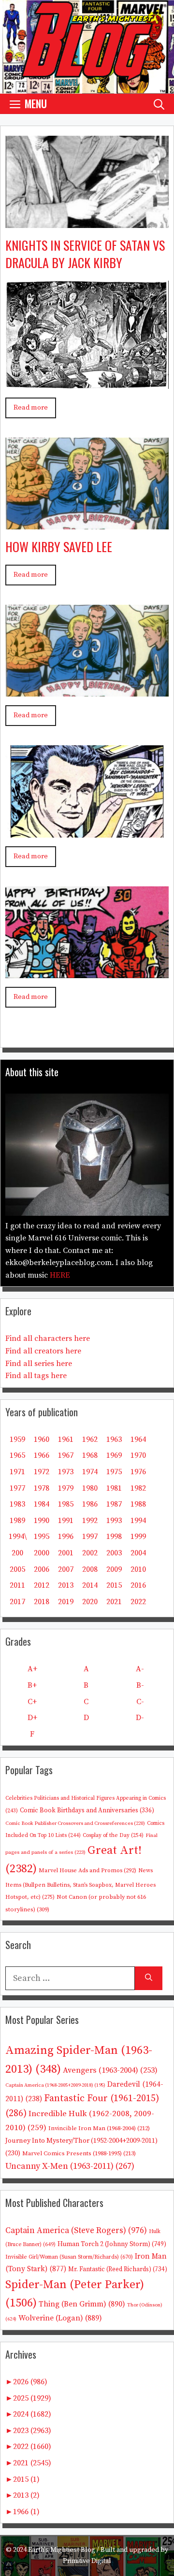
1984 (42, 1504)
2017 (17, 1602)
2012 (42, 1585)
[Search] (149, 1978)
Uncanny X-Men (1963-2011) (70, 2166)
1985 (66, 1504)
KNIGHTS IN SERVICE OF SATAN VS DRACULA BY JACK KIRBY (85, 254)
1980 (90, 1488)
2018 (42, 1602)
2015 (114, 1585)
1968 (90, 1455)
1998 (114, 1537)
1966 (42, 1455)
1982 (138, 1488)
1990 (42, 1521)
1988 (138, 1504)
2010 (138, 1569)
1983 (17, 1504)
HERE (60, 1275)
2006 (42, 1569)
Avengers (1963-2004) (110, 2071)
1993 (114, 1521)
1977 (17, 1488)
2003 (114, 1553)
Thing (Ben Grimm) (82, 2304)
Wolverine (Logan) (60, 2318)
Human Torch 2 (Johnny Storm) (112, 2244)
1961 (66, 1439)
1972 (42, 1472)
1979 (66, 1488)
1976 (138, 1472)
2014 (90, 1585)
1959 (17, 1439)
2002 (90, 1553)
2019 (66, 1602)
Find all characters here (48, 1338)
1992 (90, 1521)
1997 (90, 1537)
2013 (66, 1585)
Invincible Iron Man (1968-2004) (99, 2128)
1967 (66, 1455)
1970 (138, 1455)
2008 (90, 1569)
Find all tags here (36, 1376)
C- (140, 1702)
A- (140, 1669)
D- (140, 1718)
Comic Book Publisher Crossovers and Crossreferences (75, 1823)
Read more (31, 408)
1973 (66, 1472)
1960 (42, 1439)
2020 (90, 1602)
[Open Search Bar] (159, 104)
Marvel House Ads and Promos (87, 1871)
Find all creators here (43, 1351)
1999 (138, 1537)
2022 (138, 1602)
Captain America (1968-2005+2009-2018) (55, 2085)
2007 (66, 1569)
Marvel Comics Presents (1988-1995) (79, 2153)
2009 (114, 1569)
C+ (32, 1702)
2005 (17, 1569)
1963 (114, 1439)
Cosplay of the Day (113, 1835)
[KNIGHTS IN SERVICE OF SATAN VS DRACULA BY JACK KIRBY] (87, 221)
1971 (17, 1472)
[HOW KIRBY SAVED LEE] (87, 522)
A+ (32, 1669)
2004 (138, 1553)
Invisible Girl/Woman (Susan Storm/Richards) (69, 2257)
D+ (32, 1718)
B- (140, 1685)
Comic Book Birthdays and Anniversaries (87, 1810)
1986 (90, 1504)
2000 (42, 1553)
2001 (66, 1553)
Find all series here (39, 1364)
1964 (138, 1439)
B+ (32, 1685)
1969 (114, 1455)
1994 (138, 1521)
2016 (138, 1585)
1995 (42, 1537)
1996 (66, 1537)
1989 (17, 1521)
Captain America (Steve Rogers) (76, 2231)
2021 (114, 1602)
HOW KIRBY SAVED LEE (59, 547)
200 (17, 1553)
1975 (114, 1472)
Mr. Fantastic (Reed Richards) (118, 2269)
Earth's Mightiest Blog (62, 2550)
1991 (66, 1521)
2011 (17, 1585)
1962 (90, 1439)
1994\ (18, 1537)
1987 (114, 1504)
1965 (17, 1455)
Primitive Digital (87, 2561)
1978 (42, 1488)
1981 (114, 1488)
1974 (90, 1472)
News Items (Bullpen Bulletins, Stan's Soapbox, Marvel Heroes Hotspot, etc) (80, 1884)
